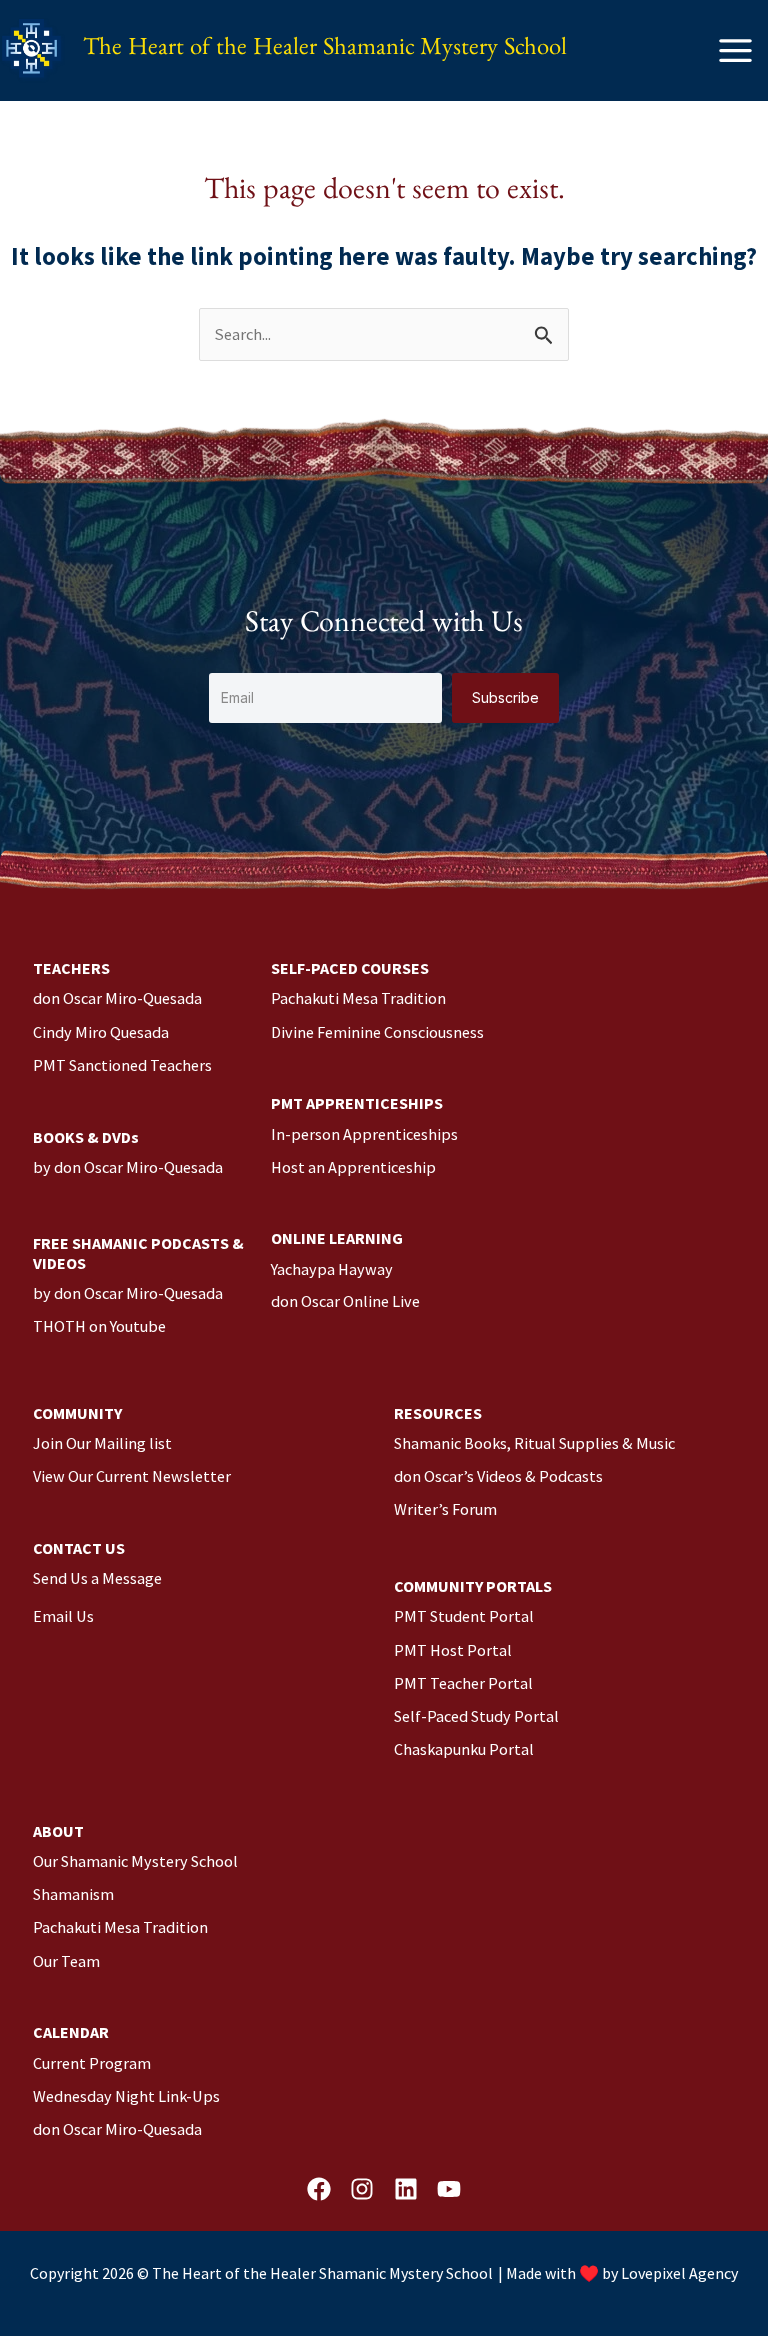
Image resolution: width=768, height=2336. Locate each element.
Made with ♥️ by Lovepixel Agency (622, 2273)
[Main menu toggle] (735, 51)
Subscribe (505, 697)
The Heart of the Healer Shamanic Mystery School (325, 50)
